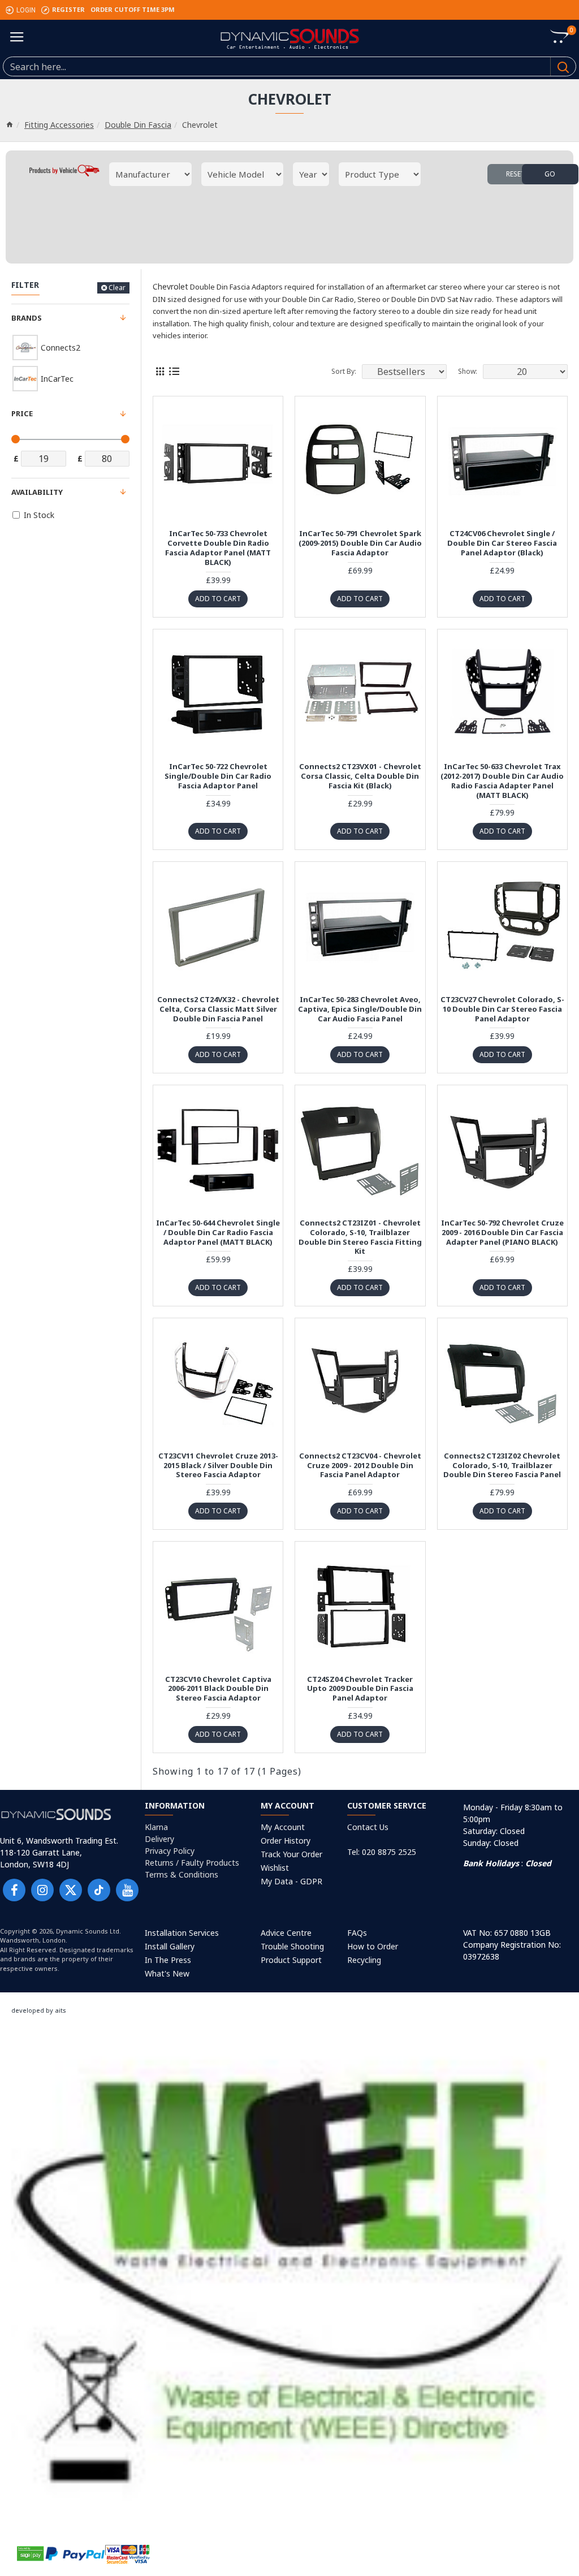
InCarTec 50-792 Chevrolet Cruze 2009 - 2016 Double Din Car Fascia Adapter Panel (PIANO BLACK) (502, 1233)
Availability (37, 492)
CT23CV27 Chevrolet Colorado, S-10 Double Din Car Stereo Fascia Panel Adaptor (502, 1009)
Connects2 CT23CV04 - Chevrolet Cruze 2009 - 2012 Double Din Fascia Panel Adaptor (360, 1466)
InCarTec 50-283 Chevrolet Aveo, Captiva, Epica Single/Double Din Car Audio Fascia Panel (360, 1009)
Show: (468, 371)
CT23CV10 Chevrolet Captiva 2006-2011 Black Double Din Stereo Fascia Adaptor (218, 1689)
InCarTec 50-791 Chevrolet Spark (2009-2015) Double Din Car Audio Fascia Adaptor (360, 543)
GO (550, 174)
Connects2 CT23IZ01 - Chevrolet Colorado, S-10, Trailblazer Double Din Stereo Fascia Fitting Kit (360, 1237)
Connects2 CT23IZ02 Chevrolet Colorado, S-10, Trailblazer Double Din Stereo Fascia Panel (502, 1466)
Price (22, 413)
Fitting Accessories (59, 125)
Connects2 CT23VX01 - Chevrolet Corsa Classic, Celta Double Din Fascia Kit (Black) (360, 776)
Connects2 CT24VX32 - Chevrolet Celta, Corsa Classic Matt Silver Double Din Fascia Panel (218, 1009)
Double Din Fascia (138, 125)
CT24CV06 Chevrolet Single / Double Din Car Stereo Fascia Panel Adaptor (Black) (502, 543)
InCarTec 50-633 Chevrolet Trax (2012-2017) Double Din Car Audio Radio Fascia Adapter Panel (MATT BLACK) (502, 781)
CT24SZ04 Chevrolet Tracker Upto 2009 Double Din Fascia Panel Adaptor (360, 1689)
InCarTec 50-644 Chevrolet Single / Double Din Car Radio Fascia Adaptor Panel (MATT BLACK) (218, 1233)
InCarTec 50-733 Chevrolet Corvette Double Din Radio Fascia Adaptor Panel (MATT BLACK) (218, 548)
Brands (27, 318)
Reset (516, 174)
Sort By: (344, 371)
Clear (117, 288)
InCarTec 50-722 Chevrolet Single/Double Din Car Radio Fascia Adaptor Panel (218, 776)
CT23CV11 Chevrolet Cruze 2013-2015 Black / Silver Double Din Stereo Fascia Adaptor (218, 1466)
